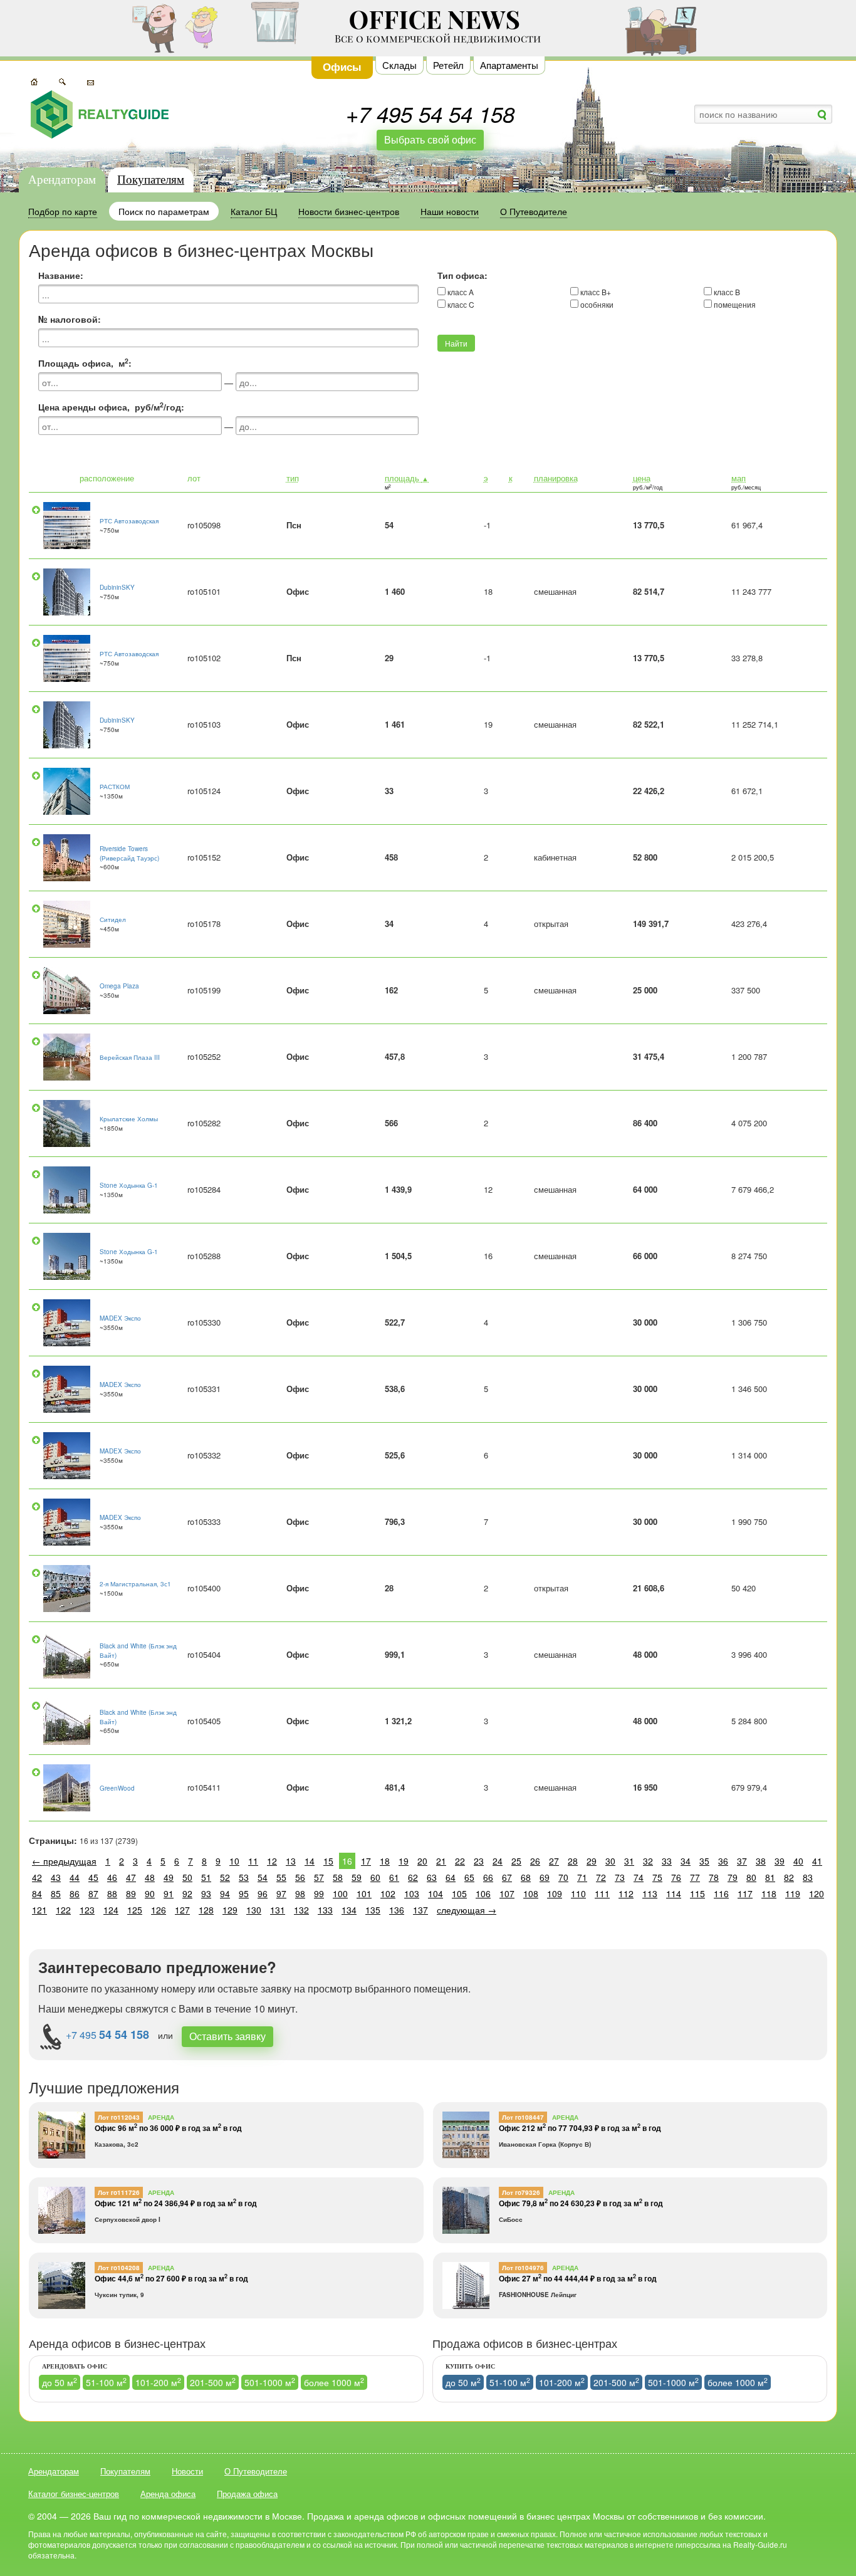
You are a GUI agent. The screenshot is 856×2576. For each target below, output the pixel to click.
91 (169, 1893)
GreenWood (117, 1788)
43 (56, 1877)
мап (739, 478)
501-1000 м (270, 2382)
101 (364, 1893)
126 (159, 1910)
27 (554, 1861)
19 (404, 1861)
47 (131, 1877)
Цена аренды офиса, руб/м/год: (111, 407)
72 (601, 1877)
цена (642, 478)
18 (385, 1861)
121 (39, 1910)
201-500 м (213, 2382)
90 (150, 1893)
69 (545, 1877)
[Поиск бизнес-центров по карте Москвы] (34, 81)
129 (230, 1910)
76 (676, 1877)
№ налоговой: (70, 319)
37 (742, 1861)
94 (225, 1893)
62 (413, 1877)
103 (412, 1893)
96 (263, 1893)
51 (206, 1877)
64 (451, 1877)
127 (182, 1910)
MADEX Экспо (120, 1318)
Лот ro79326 (521, 2192)
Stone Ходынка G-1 (129, 1185)
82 (789, 1877)
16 (347, 1861)
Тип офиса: (462, 275)
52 (225, 1877)
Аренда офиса (168, 2494)
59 (357, 1877)
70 (563, 1877)
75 (657, 1877)
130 (254, 1910)
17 (366, 1861)
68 (526, 1877)
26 (535, 1861)
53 (244, 1877)
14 (310, 1861)
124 (111, 1910)
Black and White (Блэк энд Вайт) (138, 1650)
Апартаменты (509, 65)
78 (714, 1877)
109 (555, 1893)
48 (150, 1877)
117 (745, 1893)
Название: (61, 275)
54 (263, 1877)
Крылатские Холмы (129, 1119)
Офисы (342, 66)
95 (244, 1893)
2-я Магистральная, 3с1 (135, 1584)
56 (300, 1877)
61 (394, 1877)
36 (723, 1861)
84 (37, 1893)
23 (479, 1861)
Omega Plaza (119, 986)
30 (610, 1861)
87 (93, 1893)
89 (131, 1893)
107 (507, 1893)
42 (37, 1877)
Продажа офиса (247, 2494)
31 (629, 1861)
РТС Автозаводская (129, 521)
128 (206, 1910)
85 (56, 1893)
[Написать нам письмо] (91, 81)
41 (817, 1861)
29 (592, 1861)
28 (573, 1861)
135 (373, 1910)
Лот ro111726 (119, 2192)
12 (272, 1861)
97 (281, 1893)
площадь (407, 478)
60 (375, 1877)
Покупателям (151, 180)
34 (686, 1861)
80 (751, 1877)
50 (187, 1877)
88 (112, 1893)
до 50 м (60, 2382)
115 (697, 1893)
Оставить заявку (227, 2036)
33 (667, 1861)
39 (780, 1861)
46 (112, 1877)
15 (328, 1861)
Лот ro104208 (119, 2268)
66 (488, 1877)
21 (441, 1861)
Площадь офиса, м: (85, 363)
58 (338, 1877)
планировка (556, 478)
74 (639, 1877)
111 (602, 1893)
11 (253, 1861)
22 (460, 1861)
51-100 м (106, 2382)
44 (75, 1877)
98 (300, 1893)
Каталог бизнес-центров (74, 2494)
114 (674, 1893)
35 (704, 1861)
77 (695, 1877)
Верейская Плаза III (130, 1057)
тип (293, 478)
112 (626, 1893)
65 (469, 1877)
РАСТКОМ (115, 787)
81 (770, 1877)
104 (436, 1893)
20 (422, 1861)
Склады (399, 65)
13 (291, 1861)
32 (648, 1861)
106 (483, 1893)
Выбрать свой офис (430, 139)
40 (798, 1861)
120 (817, 1893)
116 (721, 1893)
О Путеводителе (256, 2471)
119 (793, 1893)
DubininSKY (117, 587)
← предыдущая (64, 1861)
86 (75, 1893)
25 (516, 1861)
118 (769, 1893)
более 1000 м (334, 2382)
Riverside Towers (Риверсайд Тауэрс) (129, 853)
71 (582, 1877)
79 (733, 1877)
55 (281, 1877)
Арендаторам (62, 180)
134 (349, 1910)
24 (498, 1861)
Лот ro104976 (523, 2268)
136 (397, 1910)
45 (93, 1877)
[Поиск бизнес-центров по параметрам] (62, 81)
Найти (456, 343)
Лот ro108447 (523, 2117)
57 (319, 1877)
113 (650, 1893)
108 (531, 1893)
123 (87, 1910)
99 (319, 1893)
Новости (187, 2471)
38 (761, 1861)
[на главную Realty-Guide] (100, 114)
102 (388, 1893)
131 (278, 1910)
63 (432, 1877)
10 (234, 1861)
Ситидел (113, 919)
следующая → (467, 1910)
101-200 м (158, 2382)
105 (459, 1893)
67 (507, 1877)
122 (63, 1910)
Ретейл (448, 65)
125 (135, 1910)
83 (808, 1877)
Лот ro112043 (119, 2117)
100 (340, 1893)
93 (206, 1893)
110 (578, 1893)
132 (301, 1910)
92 (187, 1893)
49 (169, 1877)
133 (325, 1910)
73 (620, 1877)
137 (420, 1910)
